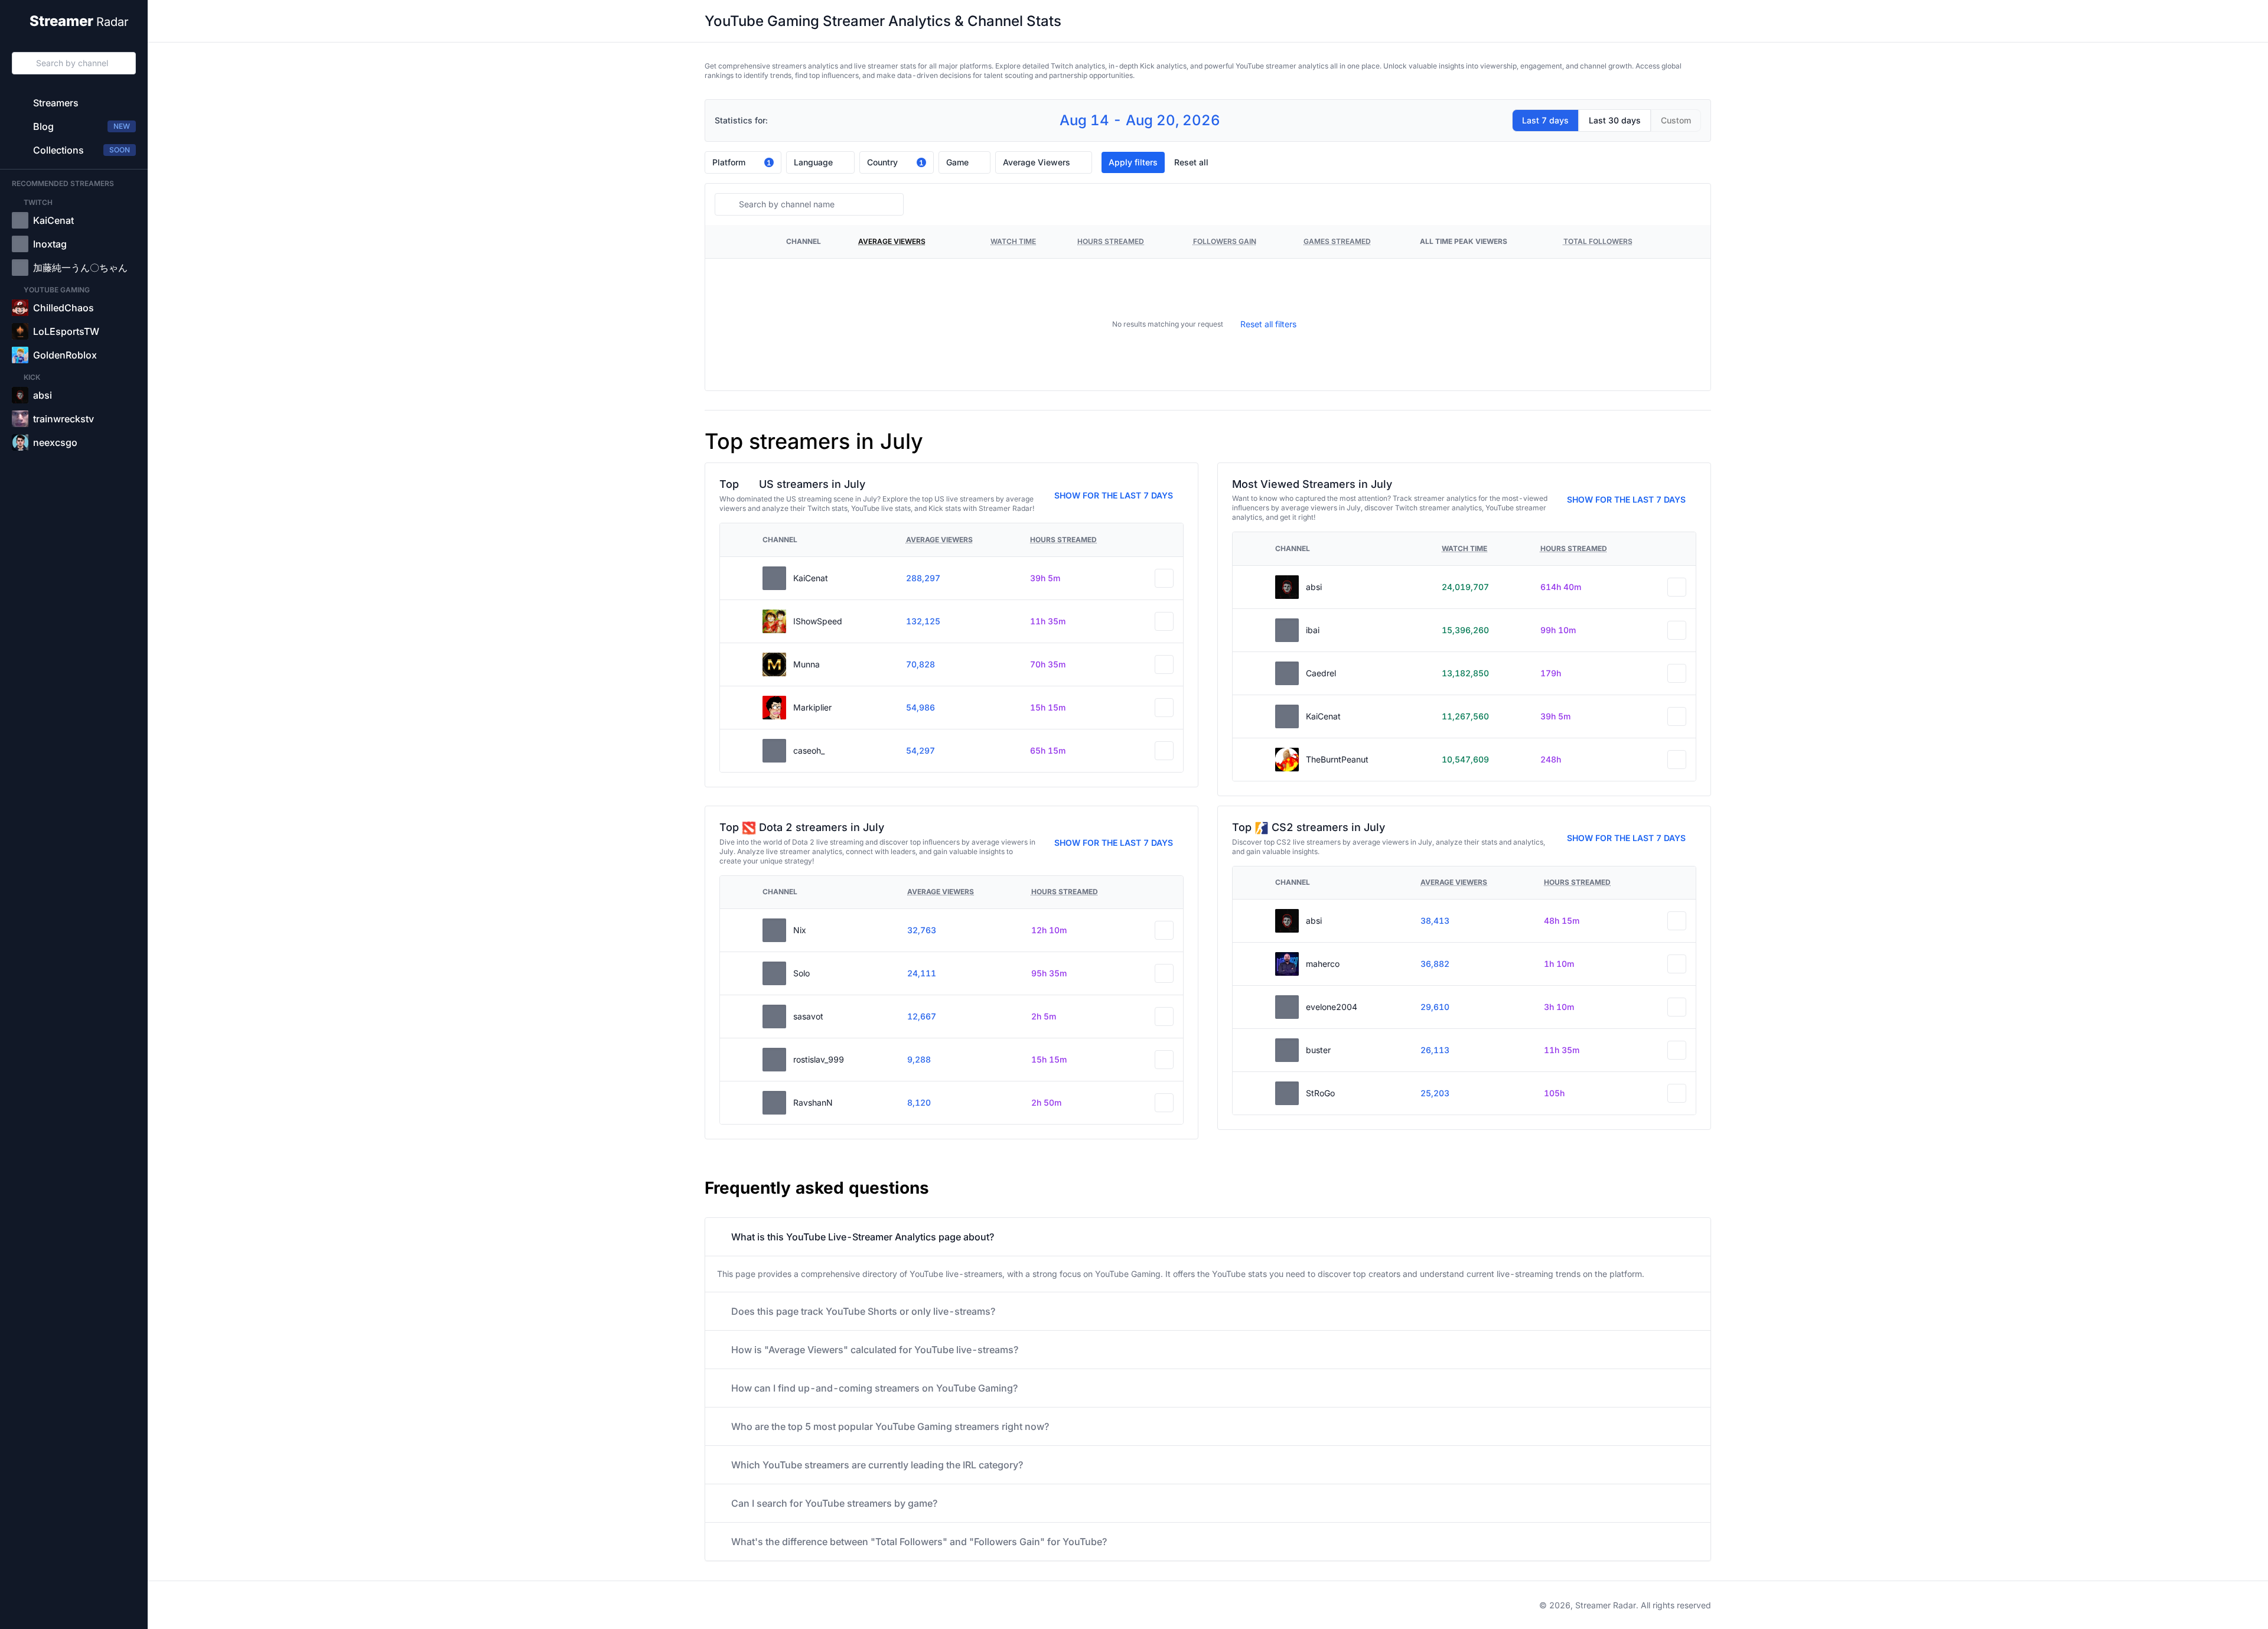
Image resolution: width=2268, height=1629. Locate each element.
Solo (801, 973)
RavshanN (813, 1102)
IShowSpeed (818, 621)
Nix (800, 930)
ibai (1313, 630)
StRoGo (1320, 1093)
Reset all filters (1268, 324)
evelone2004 (1332, 1007)
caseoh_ (809, 750)
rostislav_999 (819, 1059)
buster (1318, 1050)
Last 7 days (1545, 120)
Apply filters (1133, 162)
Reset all (1191, 162)
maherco (1323, 964)
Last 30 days (1615, 120)
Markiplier (812, 707)
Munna (806, 664)
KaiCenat (811, 578)
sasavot (808, 1016)
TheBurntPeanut (1337, 759)
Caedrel (1321, 673)
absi (1314, 587)
